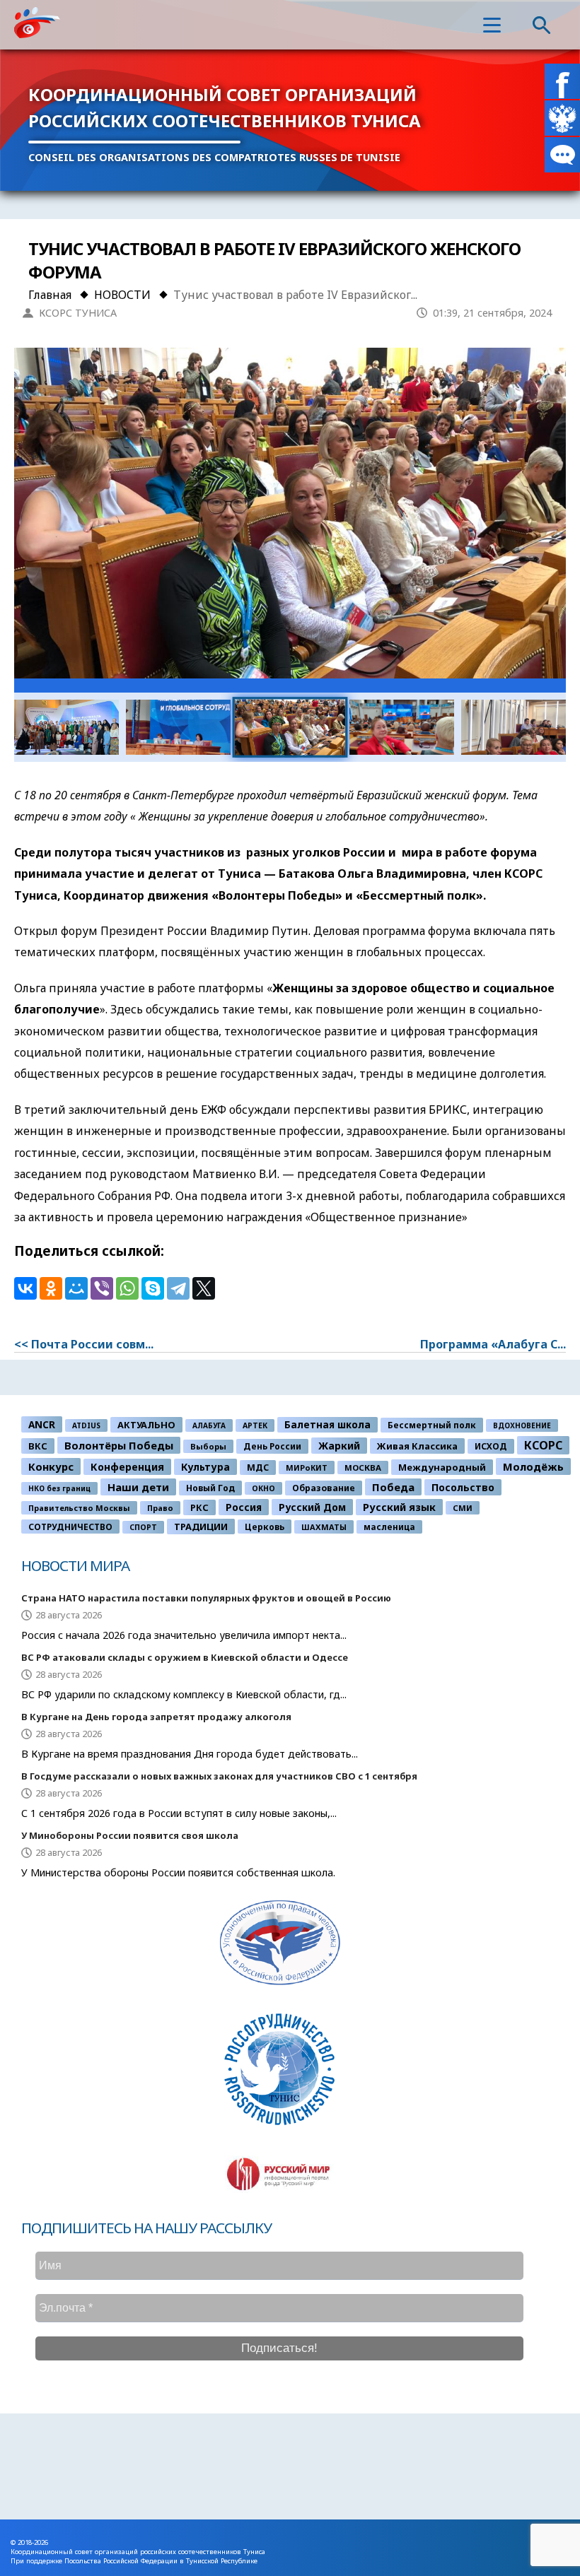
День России (272, 1446)
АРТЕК (255, 1425)
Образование (324, 1488)
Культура (205, 1467)
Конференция (127, 1467)
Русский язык (399, 1507)
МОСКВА (363, 1468)
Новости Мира (75, 1565)
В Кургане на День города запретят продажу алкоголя (156, 1717)
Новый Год (210, 1488)
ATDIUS (86, 1425)
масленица (389, 1527)
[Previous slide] (54, 521)
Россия (244, 1507)
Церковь (265, 1527)
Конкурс (51, 1466)
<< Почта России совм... (84, 1344)
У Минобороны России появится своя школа (130, 1835)
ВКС (38, 1446)
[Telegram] (178, 1288)
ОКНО (263, 1488)
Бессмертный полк (432, 1425)
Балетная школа (327, 1425)
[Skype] (153, 1288)
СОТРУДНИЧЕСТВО (70, 1527)
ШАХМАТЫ (324, 1527)
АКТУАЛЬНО (146, 1425)
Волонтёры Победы (119, 1445)
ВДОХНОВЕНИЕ (522, 1425)
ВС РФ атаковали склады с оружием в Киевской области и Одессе (185, 1657)
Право (160, 1508)
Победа (393, 1487)
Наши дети (138, 1487)
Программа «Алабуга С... (493, 1344)
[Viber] (102, 1288)
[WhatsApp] (127, 1288)
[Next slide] (526, 521)
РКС (199, 1507)
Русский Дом (312, 1507)
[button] (492, 25)
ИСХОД (491, 1446)
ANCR (42, 1424)
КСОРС (543, 1445)
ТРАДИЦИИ (201, 1527)
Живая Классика (417, 1446)
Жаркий (339, 1446)
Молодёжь (533, 1466)
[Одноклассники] (51, 1288)
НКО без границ (59, 1488)
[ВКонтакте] (25, 1288)
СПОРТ (143, 1527)
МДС (258, 1468)
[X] (204, 1288)
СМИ (463, 1508)
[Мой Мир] (76, 1288)
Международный (442, 1467)
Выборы (208, 1446)
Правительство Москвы (79, 1508)
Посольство (463, 1487)
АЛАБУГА (209, 1425)
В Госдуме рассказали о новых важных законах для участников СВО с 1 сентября (219, 1776)
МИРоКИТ (307, 1468)
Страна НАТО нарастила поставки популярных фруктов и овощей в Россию (206, 1598)
